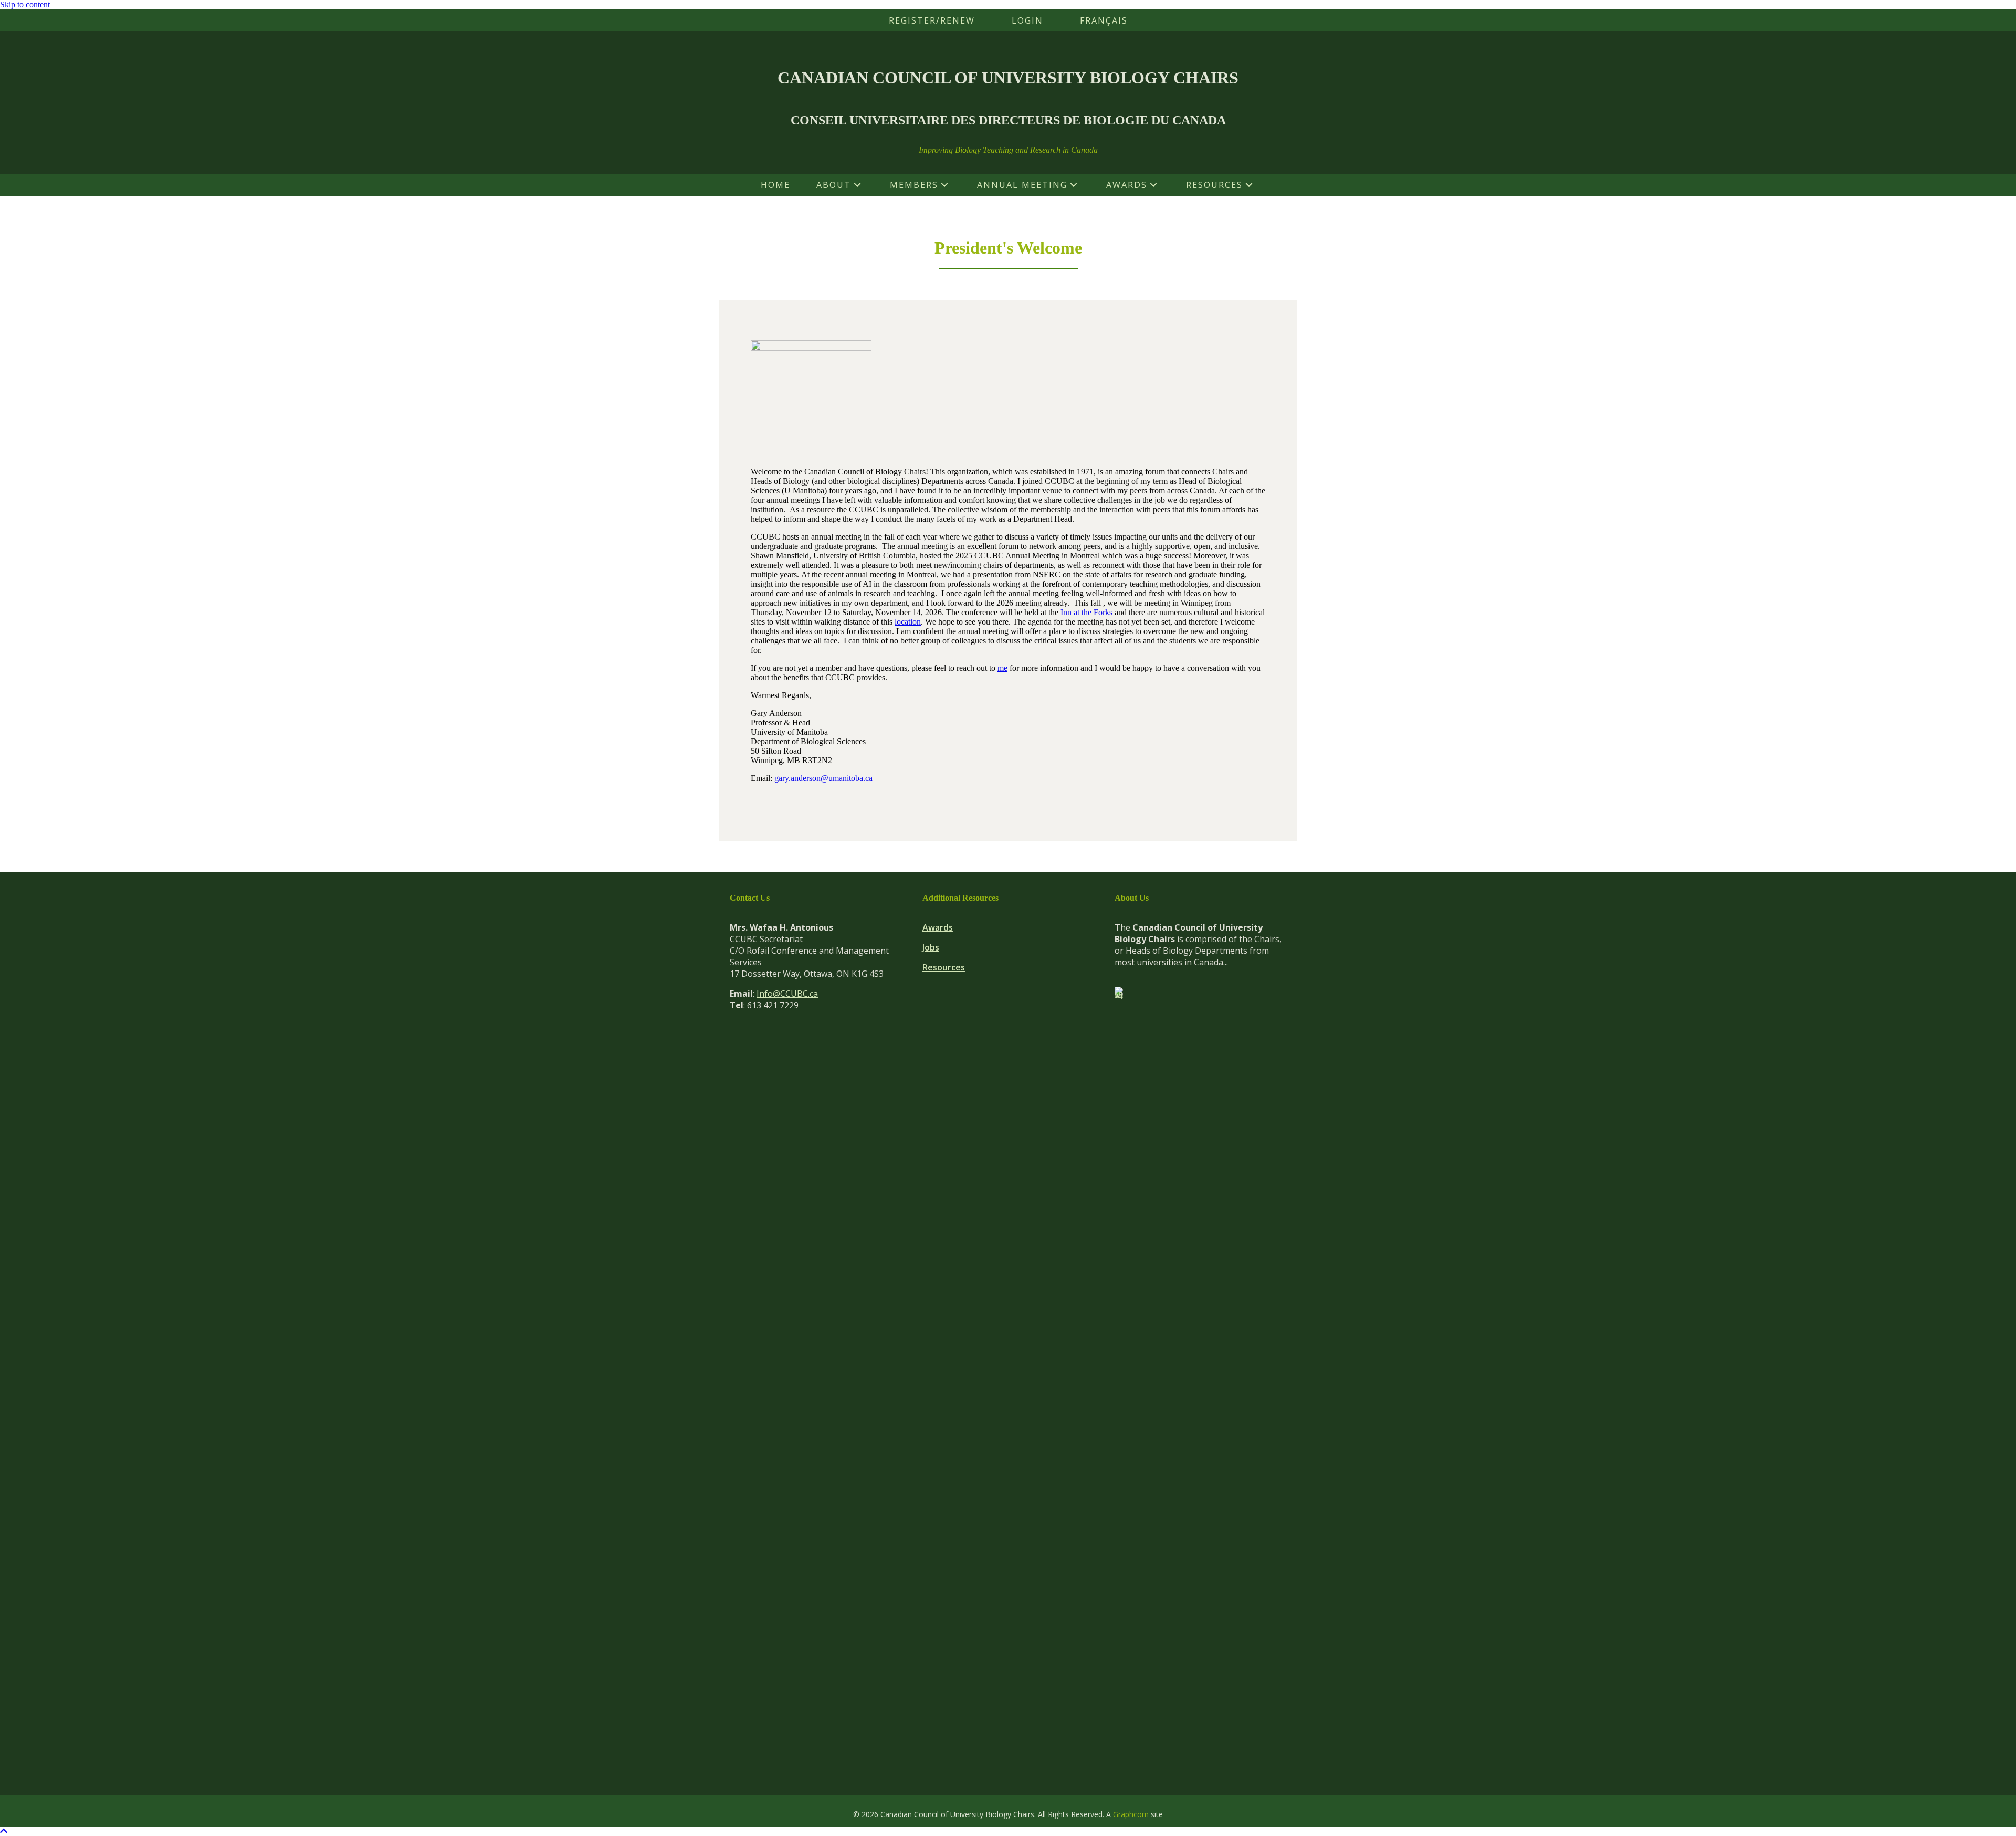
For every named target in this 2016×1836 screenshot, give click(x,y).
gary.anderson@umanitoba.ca (823, 778)
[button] (857, 185)
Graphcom (1131, 1814)
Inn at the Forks (1086, 612)
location (908, 622)
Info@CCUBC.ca (787, 994)
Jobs (931, 947)
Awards (938, 927)
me (1002, 668)
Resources (944, 967)
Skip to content (25, 4)
